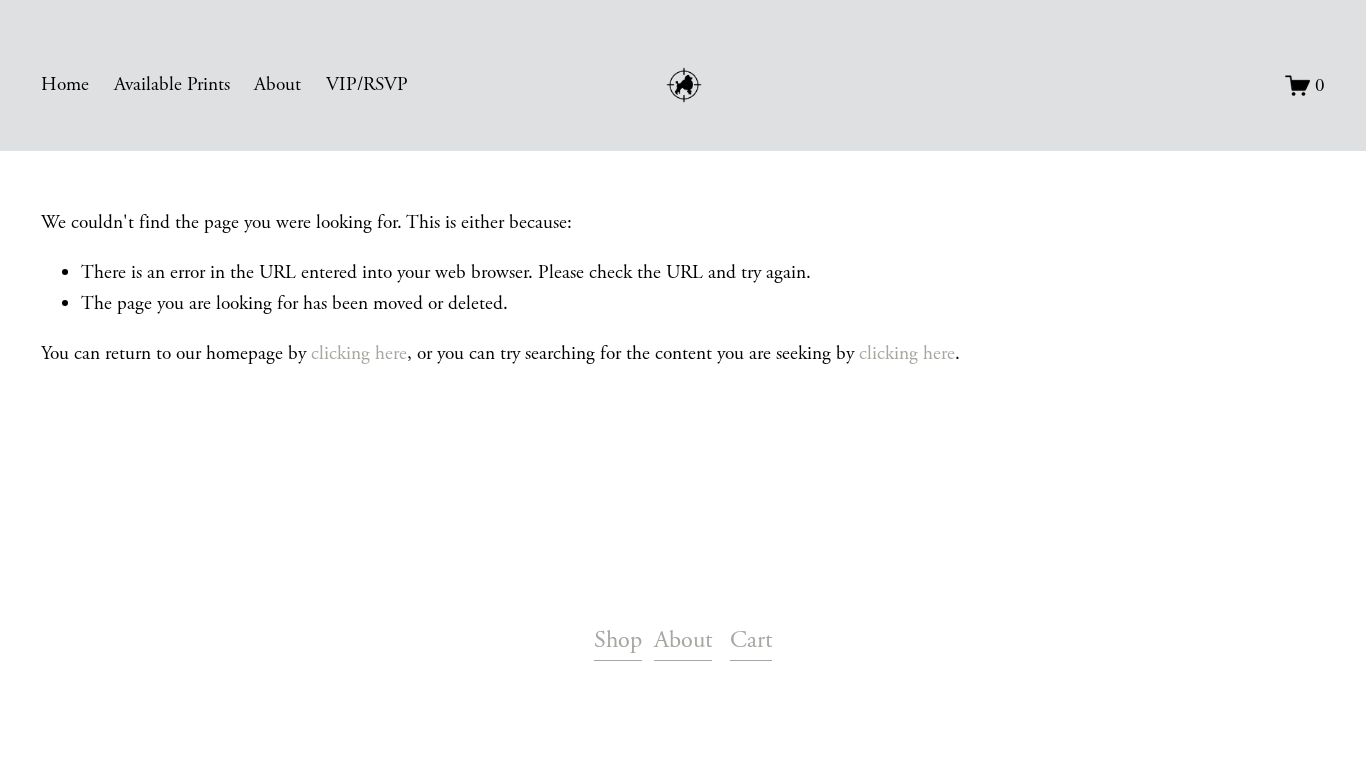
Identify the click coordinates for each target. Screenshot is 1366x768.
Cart (751, 640)
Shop (618, 640)
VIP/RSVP (367, 84)
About (277, 84)
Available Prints (172, 84)
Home (65, 84)
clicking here (359, 353)
